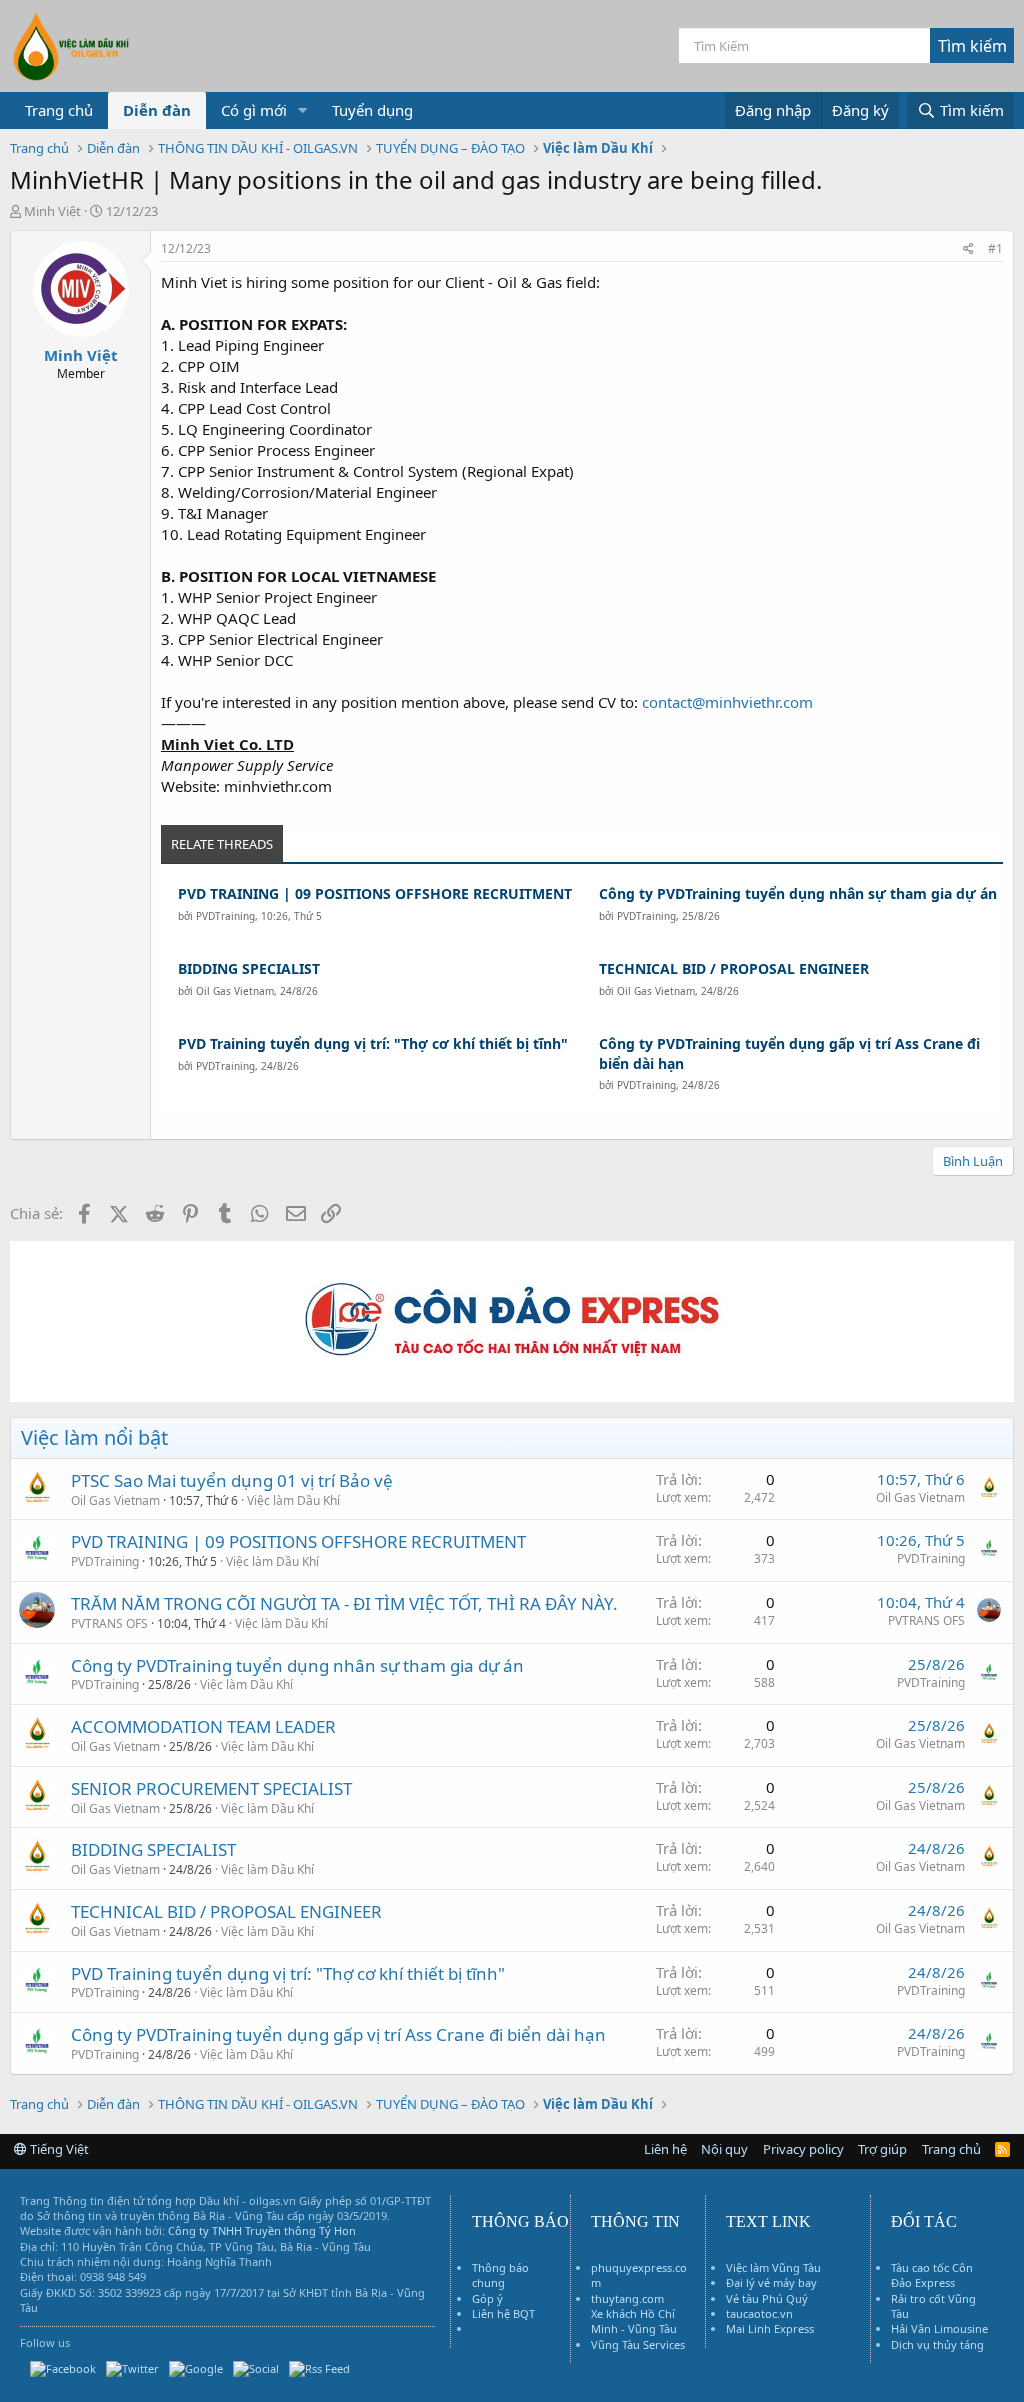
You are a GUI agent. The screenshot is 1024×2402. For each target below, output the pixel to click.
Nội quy (724, 2149)
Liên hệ (665, 2149)
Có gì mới (254, 110)
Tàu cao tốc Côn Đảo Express (932, 2275)
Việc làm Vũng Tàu (773, 2267)
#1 (995, 248)
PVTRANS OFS (109, 1623)
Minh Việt (52, 211)
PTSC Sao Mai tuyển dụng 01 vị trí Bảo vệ (232, 1480)
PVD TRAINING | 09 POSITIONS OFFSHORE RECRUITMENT (375, 893)
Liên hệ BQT (503, 2313)
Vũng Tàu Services (638, 2344)
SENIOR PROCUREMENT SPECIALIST (211, 1788)
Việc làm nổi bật (94, 1437)
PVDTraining (225, 916)
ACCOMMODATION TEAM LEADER (203, 1726)
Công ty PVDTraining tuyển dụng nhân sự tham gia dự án (798, 893)
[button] (303, 110)
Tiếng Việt (58, 2149)
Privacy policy (803, 2149)
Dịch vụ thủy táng (937, 2344)
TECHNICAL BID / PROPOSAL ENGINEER (734, 968)
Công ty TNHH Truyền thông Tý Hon (262, 2230)
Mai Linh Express (770, 2328)
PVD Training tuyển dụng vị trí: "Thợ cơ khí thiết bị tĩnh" (373, 1043)
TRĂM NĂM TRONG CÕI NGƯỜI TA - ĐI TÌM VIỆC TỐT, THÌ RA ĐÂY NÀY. (344, 1603)
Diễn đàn (157, 110)
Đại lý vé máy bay (771, 2282)
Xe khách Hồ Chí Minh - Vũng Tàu (634, 2321)
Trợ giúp (882, 2149)
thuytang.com (627, 2298)
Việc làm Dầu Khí (293, 1500)
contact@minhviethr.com (727, 702)
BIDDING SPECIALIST (249, 968)
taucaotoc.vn (759, 2313)
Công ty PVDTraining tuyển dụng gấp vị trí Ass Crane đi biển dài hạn (789, 1053)
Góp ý (487, 2298)
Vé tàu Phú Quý (767, 2298)
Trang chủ (59, 110)
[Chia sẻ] (968, 249)
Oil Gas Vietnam (235, 991)
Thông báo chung (500, 2275)
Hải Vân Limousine (939, 2328)
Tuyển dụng (372, 110)
